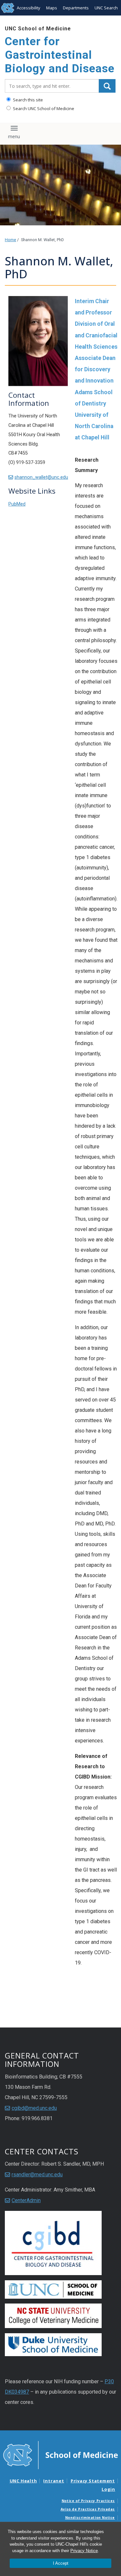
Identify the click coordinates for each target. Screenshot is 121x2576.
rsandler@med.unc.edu (37, 2175)
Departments (76, 8)
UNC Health (23, 2481)
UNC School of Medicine (38, 29)
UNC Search (106, 8)
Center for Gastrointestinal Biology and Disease (60, 55)
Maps (52, 8)
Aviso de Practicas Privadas (88, 2509)
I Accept (61, 2563)
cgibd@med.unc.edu (34, 2108)
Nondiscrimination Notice (90, 2518)
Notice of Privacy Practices (88, 2501)
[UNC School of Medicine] (60, 2455)
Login (108, 2489)
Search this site (27, 100)
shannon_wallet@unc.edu (41, 477)
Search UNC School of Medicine (43, 108)
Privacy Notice (84, 2551)
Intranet (54, 2481)
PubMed (17, 504)
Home (10, 240)
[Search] (107, 86)
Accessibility (29, 8)
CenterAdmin (26, 2200)
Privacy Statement (93, 2481)
